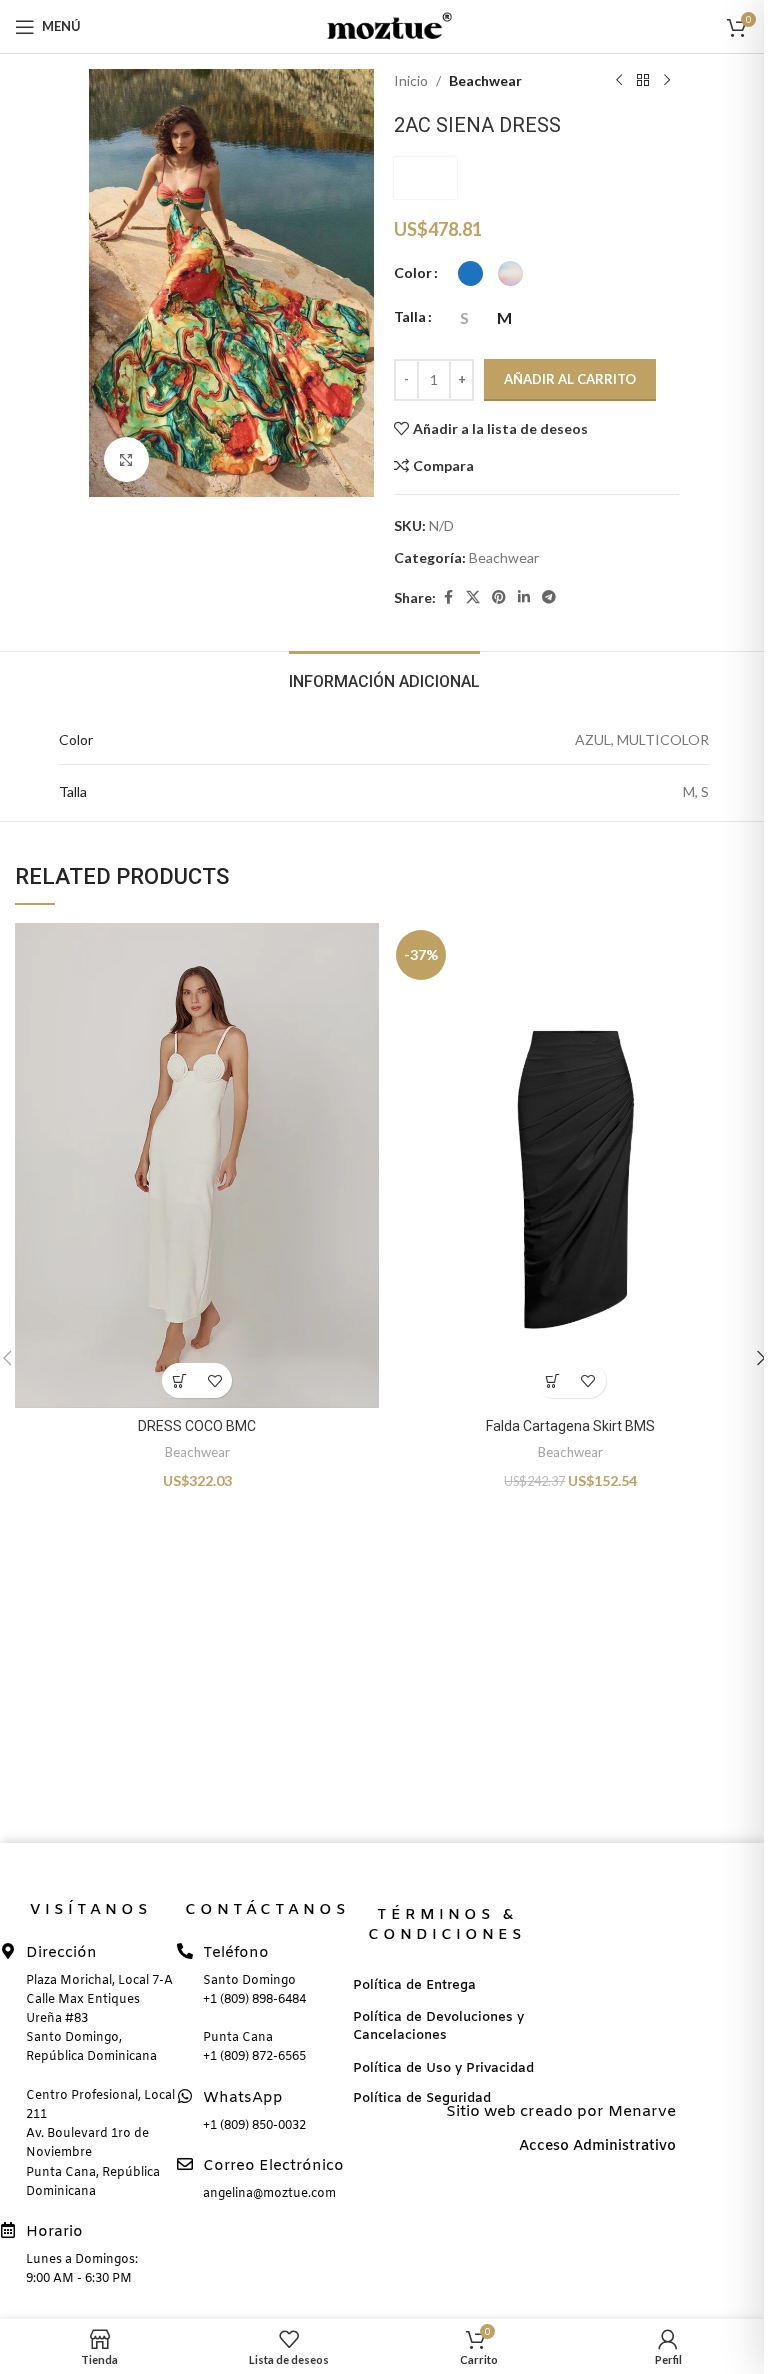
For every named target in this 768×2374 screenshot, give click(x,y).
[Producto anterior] (619, 81)
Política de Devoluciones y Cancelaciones (438, 2026)
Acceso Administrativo (597, 2146)
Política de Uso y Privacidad (443, 2068)
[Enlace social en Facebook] (448, 597)
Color (413, 272)
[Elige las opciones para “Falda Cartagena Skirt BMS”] (553, 1380)
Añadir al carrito (570, 379)
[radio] (470, 273)
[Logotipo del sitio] (384, 24)
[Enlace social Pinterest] (499, 597)
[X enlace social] (473, 597)
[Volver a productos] (643, 81)
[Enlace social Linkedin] (524, 597)
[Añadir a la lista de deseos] (214, 1380)
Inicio (411, 80)
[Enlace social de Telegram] (549, 597)
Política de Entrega (414, 1985)
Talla (410, 316)
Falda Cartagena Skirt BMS (570, 1426)
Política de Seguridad (422, 2098)
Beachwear (485, 80)
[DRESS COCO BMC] (197, 1165)
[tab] (384, 679)
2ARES (425, 177)
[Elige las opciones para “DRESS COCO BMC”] (179, 1380)
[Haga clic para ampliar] (126, 459)
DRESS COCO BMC (197, 1426)
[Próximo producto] (667, 81)
